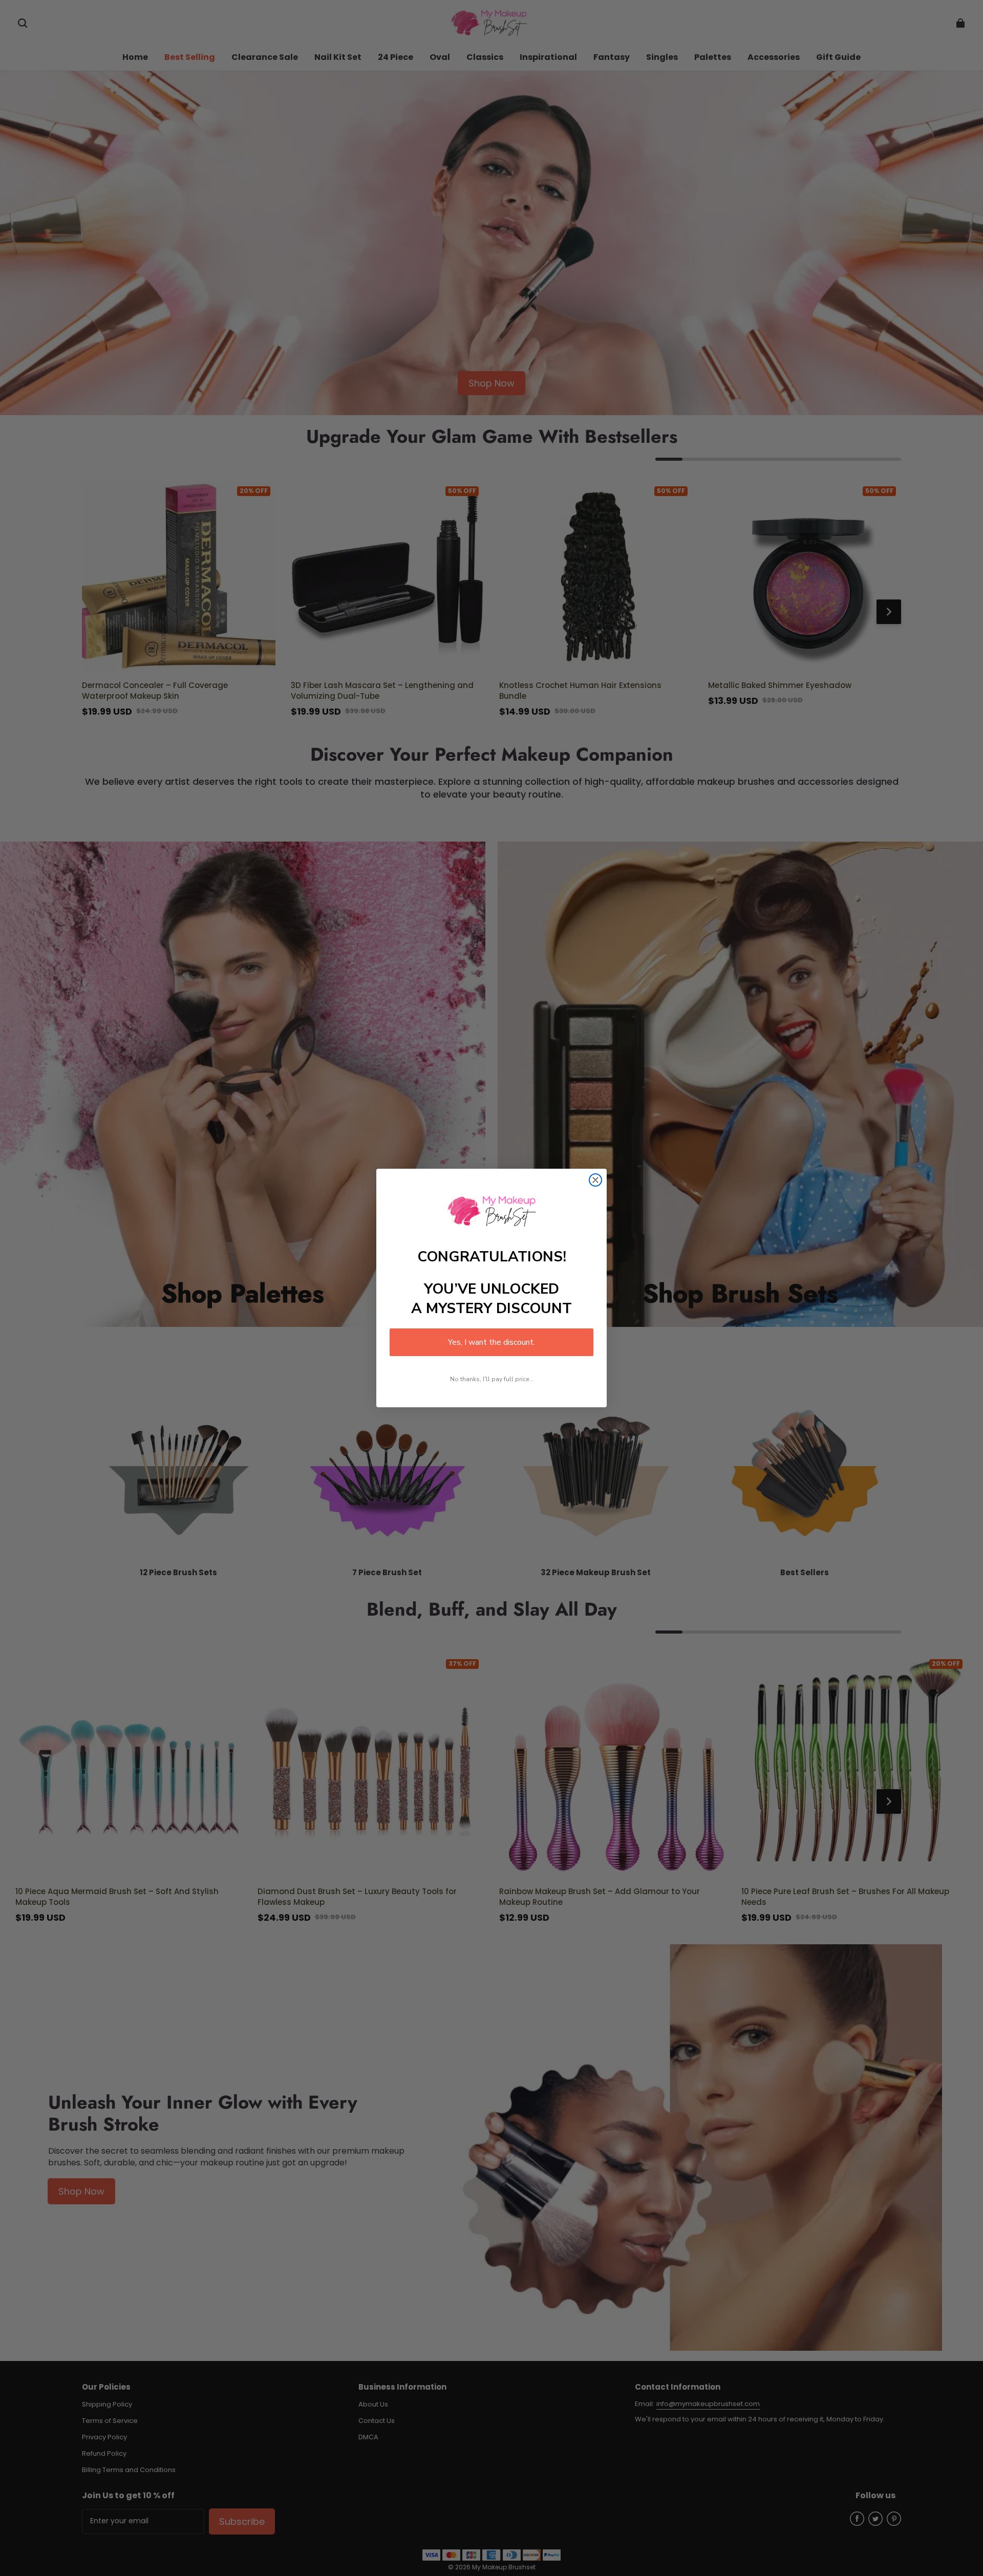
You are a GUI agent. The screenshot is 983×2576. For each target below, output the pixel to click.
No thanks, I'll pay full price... (492, 1379)
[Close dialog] (595, 1180)
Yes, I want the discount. (491, 1342)
